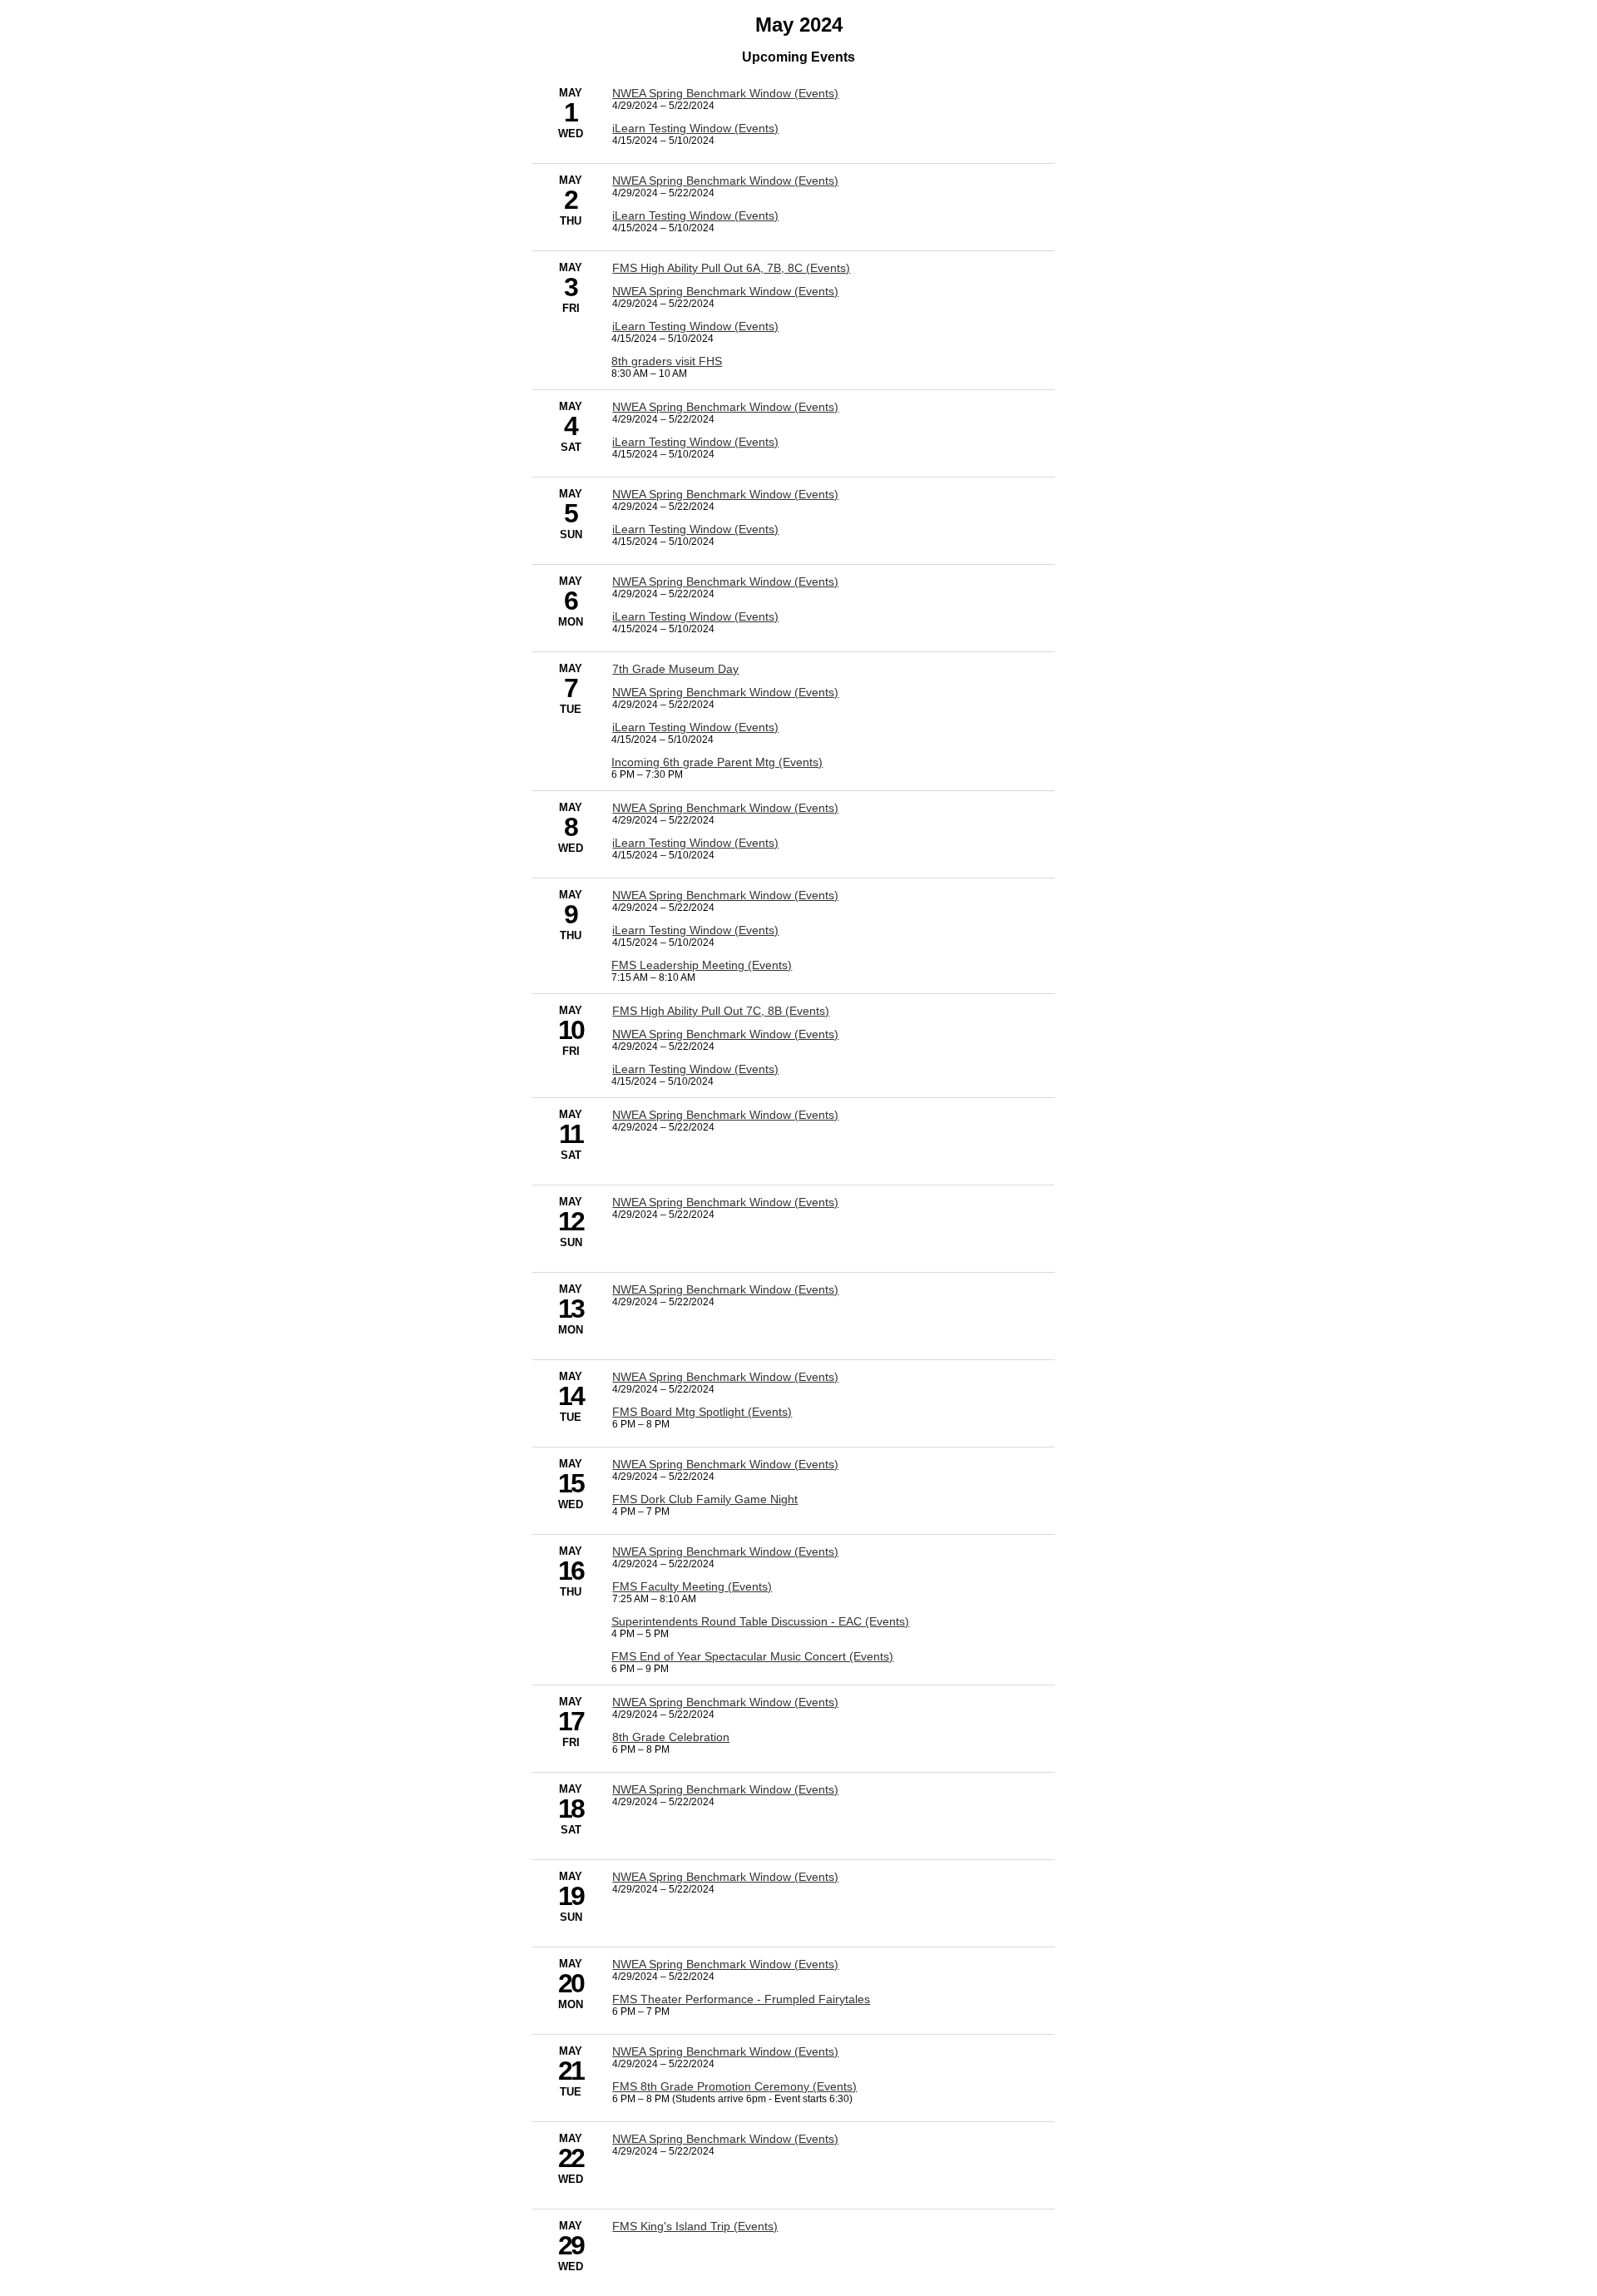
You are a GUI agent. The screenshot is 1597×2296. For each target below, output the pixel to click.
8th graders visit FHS (667, 361)
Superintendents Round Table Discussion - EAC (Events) (760, 1621)
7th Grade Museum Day (675, 669)
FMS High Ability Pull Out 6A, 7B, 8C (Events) (731, 268)
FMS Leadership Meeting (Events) (702, 965)
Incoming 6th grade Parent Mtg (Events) (717, 762)
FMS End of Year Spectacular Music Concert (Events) (752, 1656)
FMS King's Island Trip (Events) (695, 2226)
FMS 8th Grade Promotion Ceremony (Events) (734, 2086)
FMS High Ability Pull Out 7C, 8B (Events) (721, 1011)
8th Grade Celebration (671, 1737)
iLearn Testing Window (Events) (695, 128)
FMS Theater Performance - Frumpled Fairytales (741, 1999)
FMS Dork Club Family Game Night (705, 1499)
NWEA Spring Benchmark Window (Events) (725, 93)
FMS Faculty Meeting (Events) (692, 1586)
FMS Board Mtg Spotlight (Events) (702, 1412)
